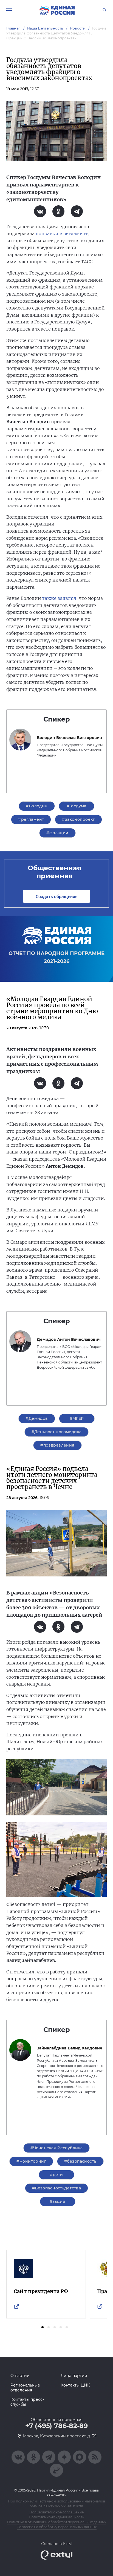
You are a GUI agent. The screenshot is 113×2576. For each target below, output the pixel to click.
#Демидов (37, 1418)
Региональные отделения (25, 2388)
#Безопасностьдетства (56, 2188)
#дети (56, 2175)
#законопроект (78, 819)
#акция (58, 2201)
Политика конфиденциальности (57, 2517)
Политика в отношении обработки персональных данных (57, 2522)
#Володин (37, 806)
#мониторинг (31, 2161)
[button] (43, 2327)
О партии (20, 2376)
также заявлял (59, 598)
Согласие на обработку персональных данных (57, 2527)
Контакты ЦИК (75, 2385)
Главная (13, 28)
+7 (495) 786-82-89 (56, 2426)
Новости (78, 28)
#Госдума (77, 806)
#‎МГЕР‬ (77, 1418)
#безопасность (80, 2161)
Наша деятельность (45, 28)
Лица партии (74, 2376)
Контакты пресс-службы (27, 2402)
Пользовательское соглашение (56, 2512)
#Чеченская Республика (57, 2148)
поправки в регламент (62, 233)
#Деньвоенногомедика (57, 1432)
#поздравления (57, 1445)
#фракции (57, 833)
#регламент (31, 819)
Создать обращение (56, 896)
